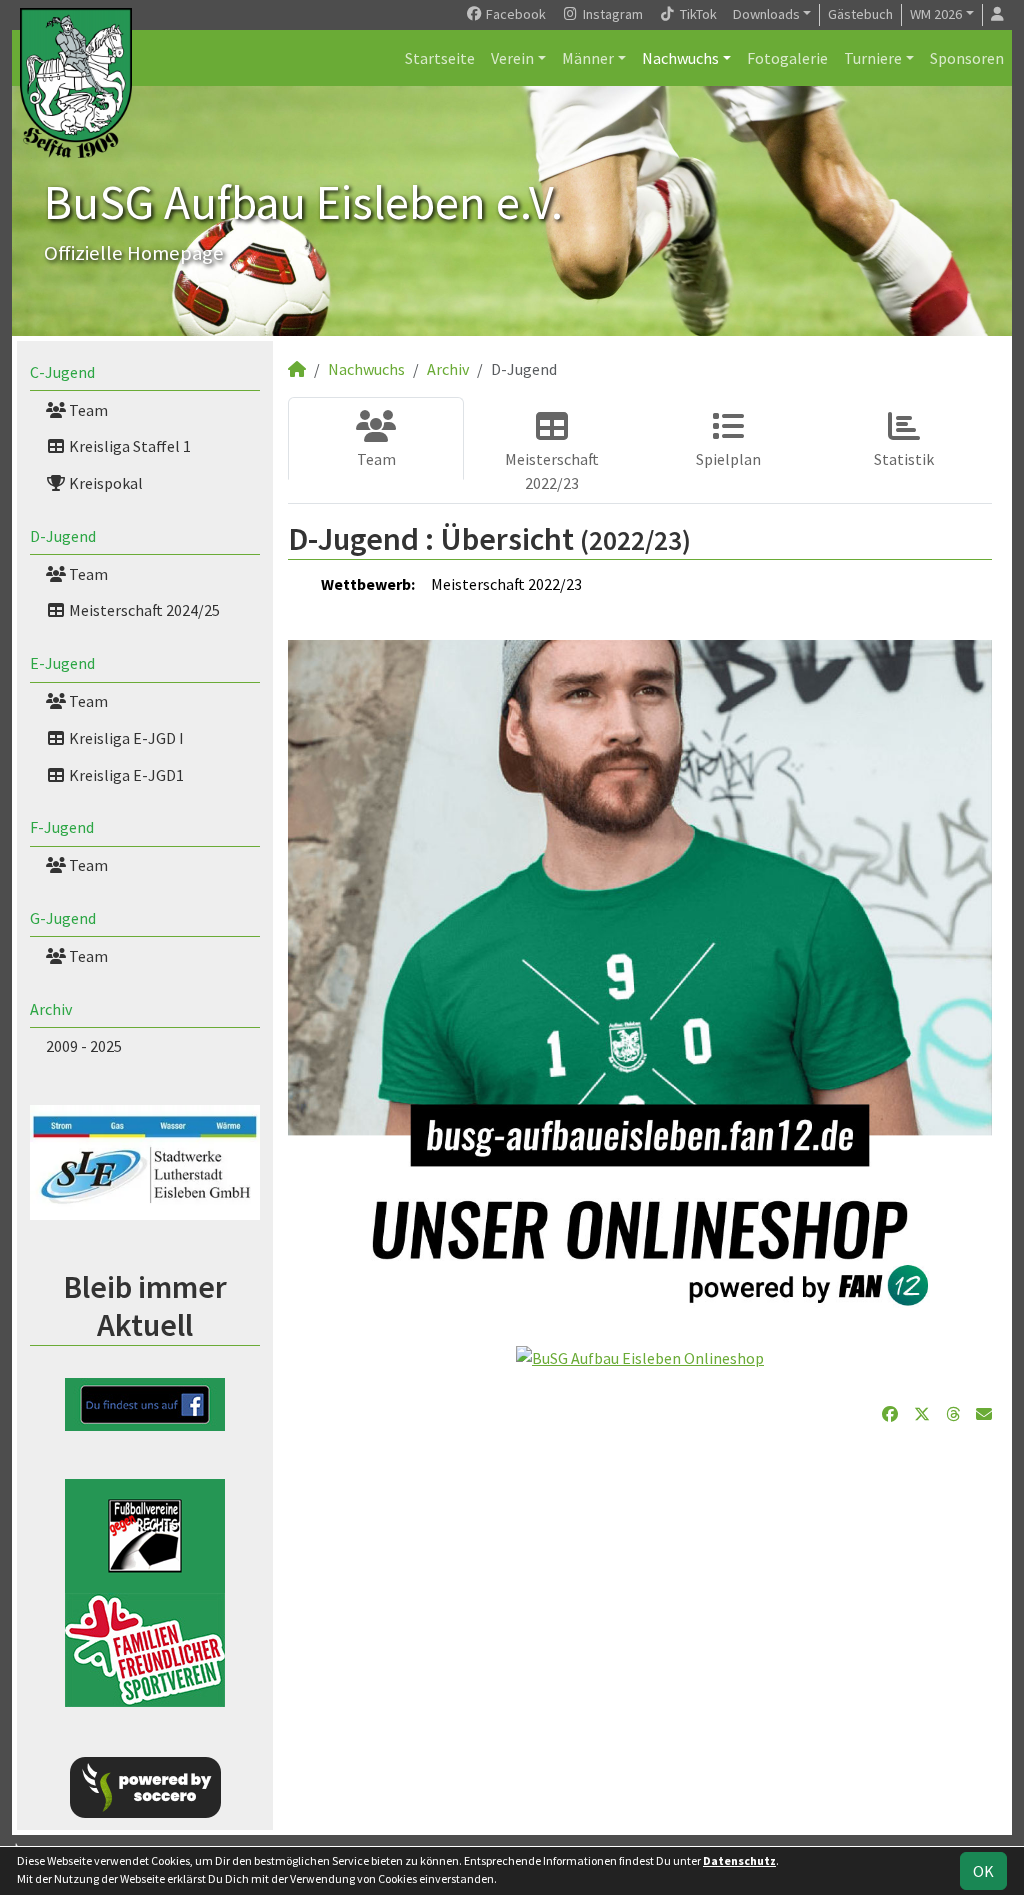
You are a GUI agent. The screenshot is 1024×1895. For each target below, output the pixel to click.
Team (87, 410)
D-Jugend (63, 536)
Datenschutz (739, 1860)
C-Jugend (62, 372)
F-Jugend (62, 827)
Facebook (514, 14)
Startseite (440, 58)
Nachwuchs (680, 58)
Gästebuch (860, 14)
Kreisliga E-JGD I (125, 738)
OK (983, 1871)
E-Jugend (62, 663)
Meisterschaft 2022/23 (552, 471)
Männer (588, 58)
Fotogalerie (787, 58)
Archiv (51, 1009)
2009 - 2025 (84, 1046)
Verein (512, 58)
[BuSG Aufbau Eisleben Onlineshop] (640, 1356)
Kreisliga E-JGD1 (125, 775)
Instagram (611, 14)
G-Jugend (63, 918)
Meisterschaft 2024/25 (143, 610)
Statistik (904, 459)
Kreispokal (104, 483)
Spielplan (728, 459)
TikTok (697, 14)
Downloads (766, 14)
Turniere (873, 58)
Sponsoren (967, 58)
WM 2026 (936, 14)
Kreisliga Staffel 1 (128, 446)
